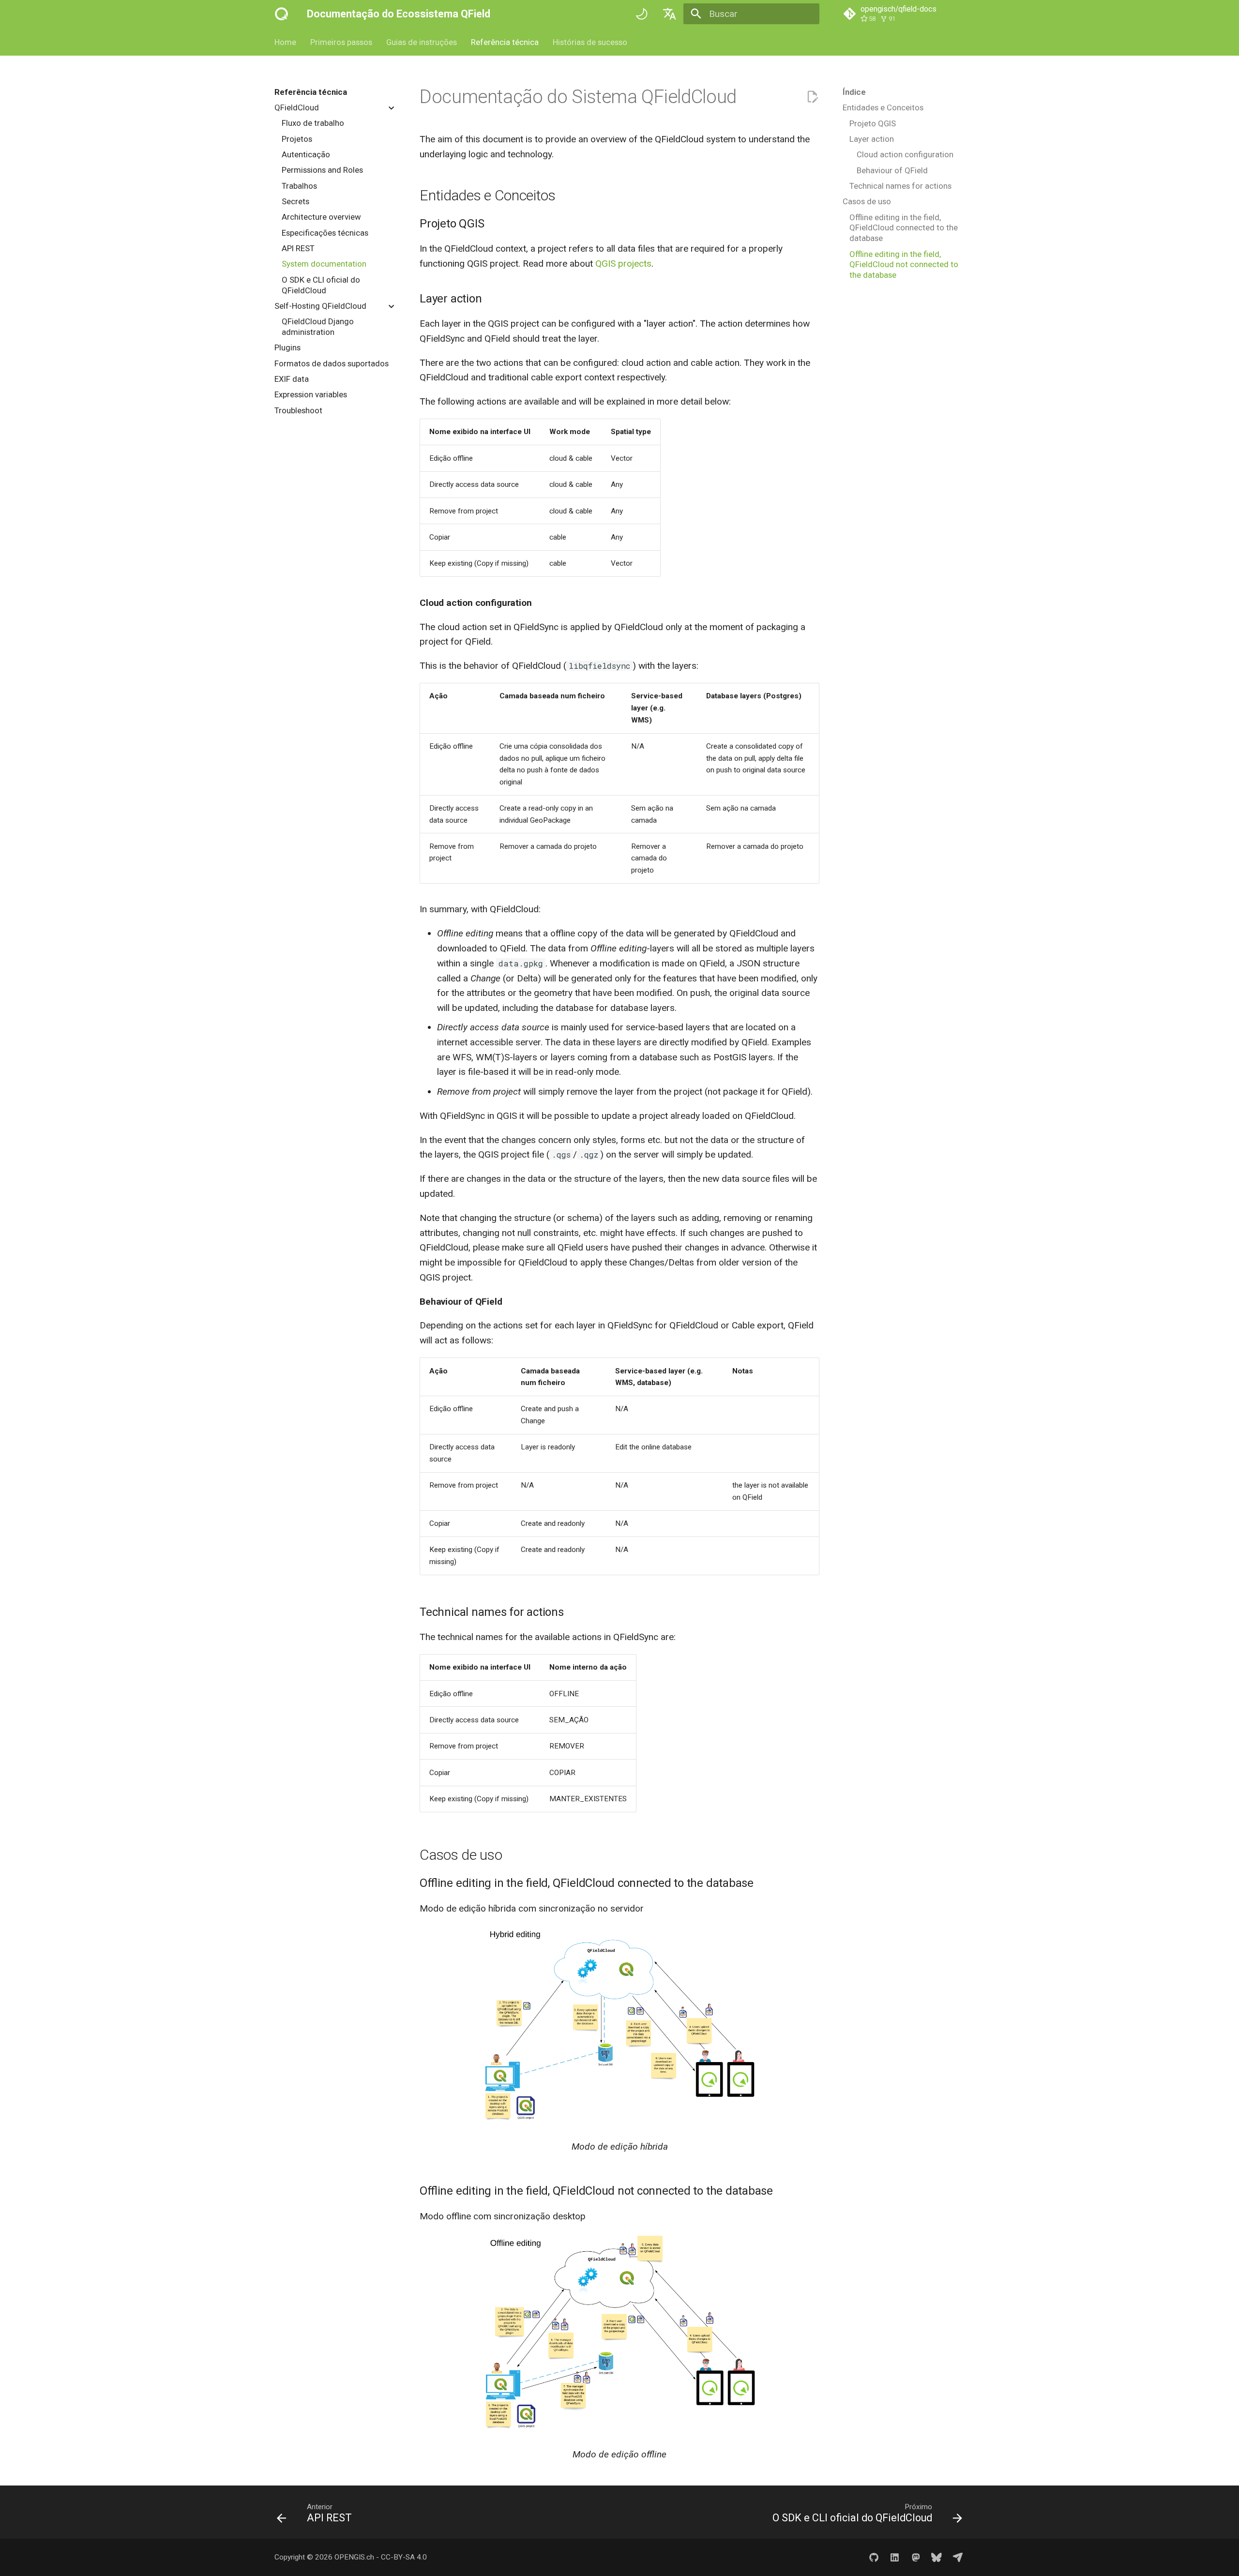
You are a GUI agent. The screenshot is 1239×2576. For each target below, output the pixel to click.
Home (285, 42)
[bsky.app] (937, 2557)
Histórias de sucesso (589, 42)
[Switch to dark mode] (642, 14)
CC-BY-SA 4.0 (404, 2557)
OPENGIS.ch (354, 2557)
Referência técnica (505, 42)
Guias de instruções (422, 42)
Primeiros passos (341, 42)
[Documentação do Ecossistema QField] (282, 14)
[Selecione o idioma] (669, 14)
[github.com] (874, 2557)
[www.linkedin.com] (895, 2557)
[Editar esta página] (812, 97)
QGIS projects (623, 264)
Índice (854, 92)
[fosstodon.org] (916, 2557)
